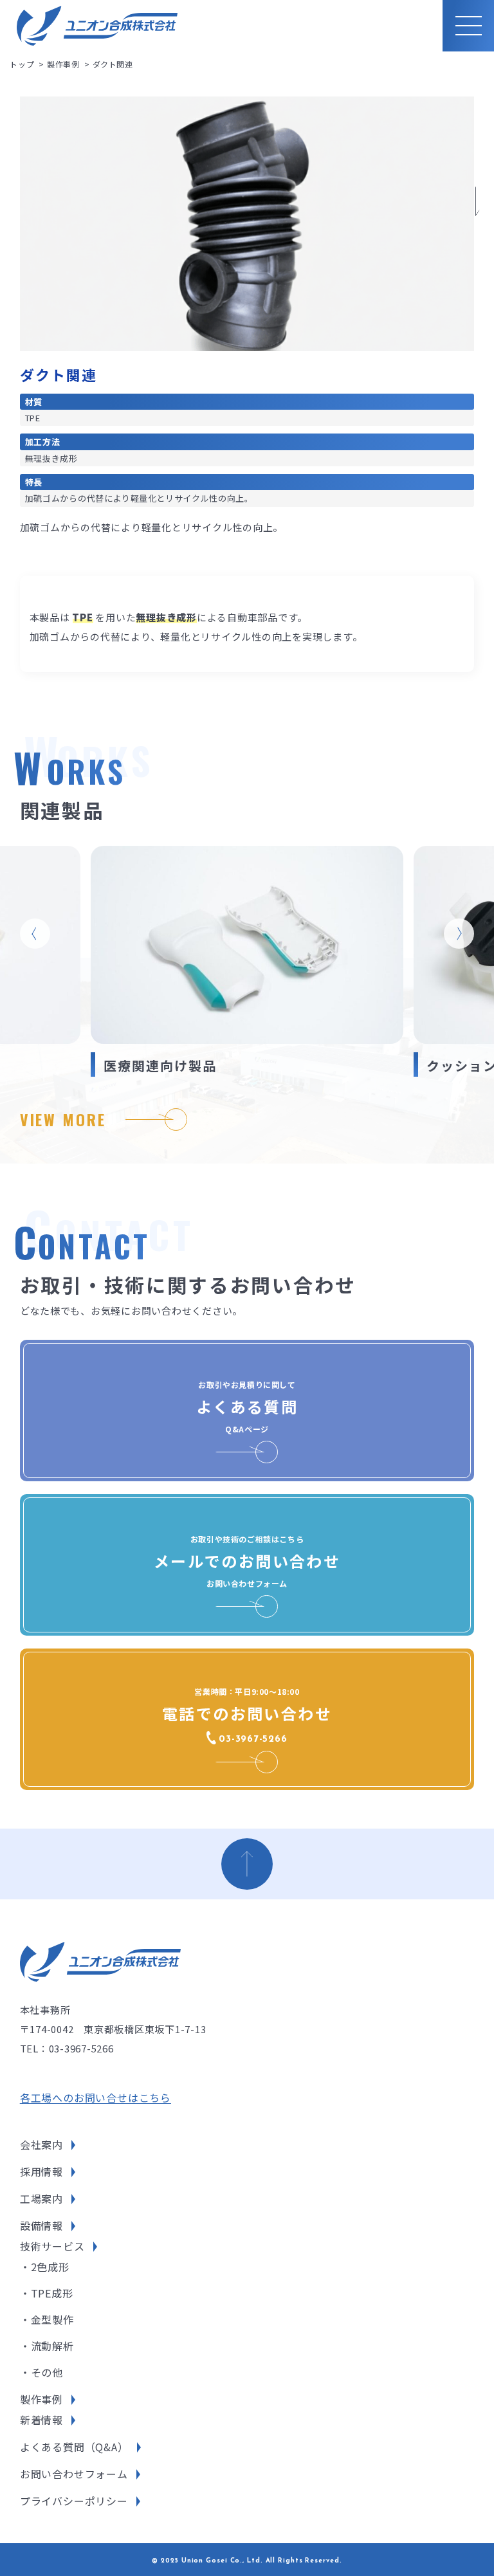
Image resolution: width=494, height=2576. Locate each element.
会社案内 (41, 2144)
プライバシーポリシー (74, 2501)
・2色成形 (45, 2267)
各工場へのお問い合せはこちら (96, 2097)
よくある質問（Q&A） (74, 2447)
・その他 (41, 2372)
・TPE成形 (47, 2293)
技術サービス (52, 2246)
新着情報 (41, 2420)
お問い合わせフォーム (74, 2474)
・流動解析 (47, 2346)
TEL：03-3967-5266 (67, 2048)
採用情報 (41, 2171)
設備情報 (41, 2225)
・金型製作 (47, 2319)
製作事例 (41, 2399)
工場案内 (41, 2198)
